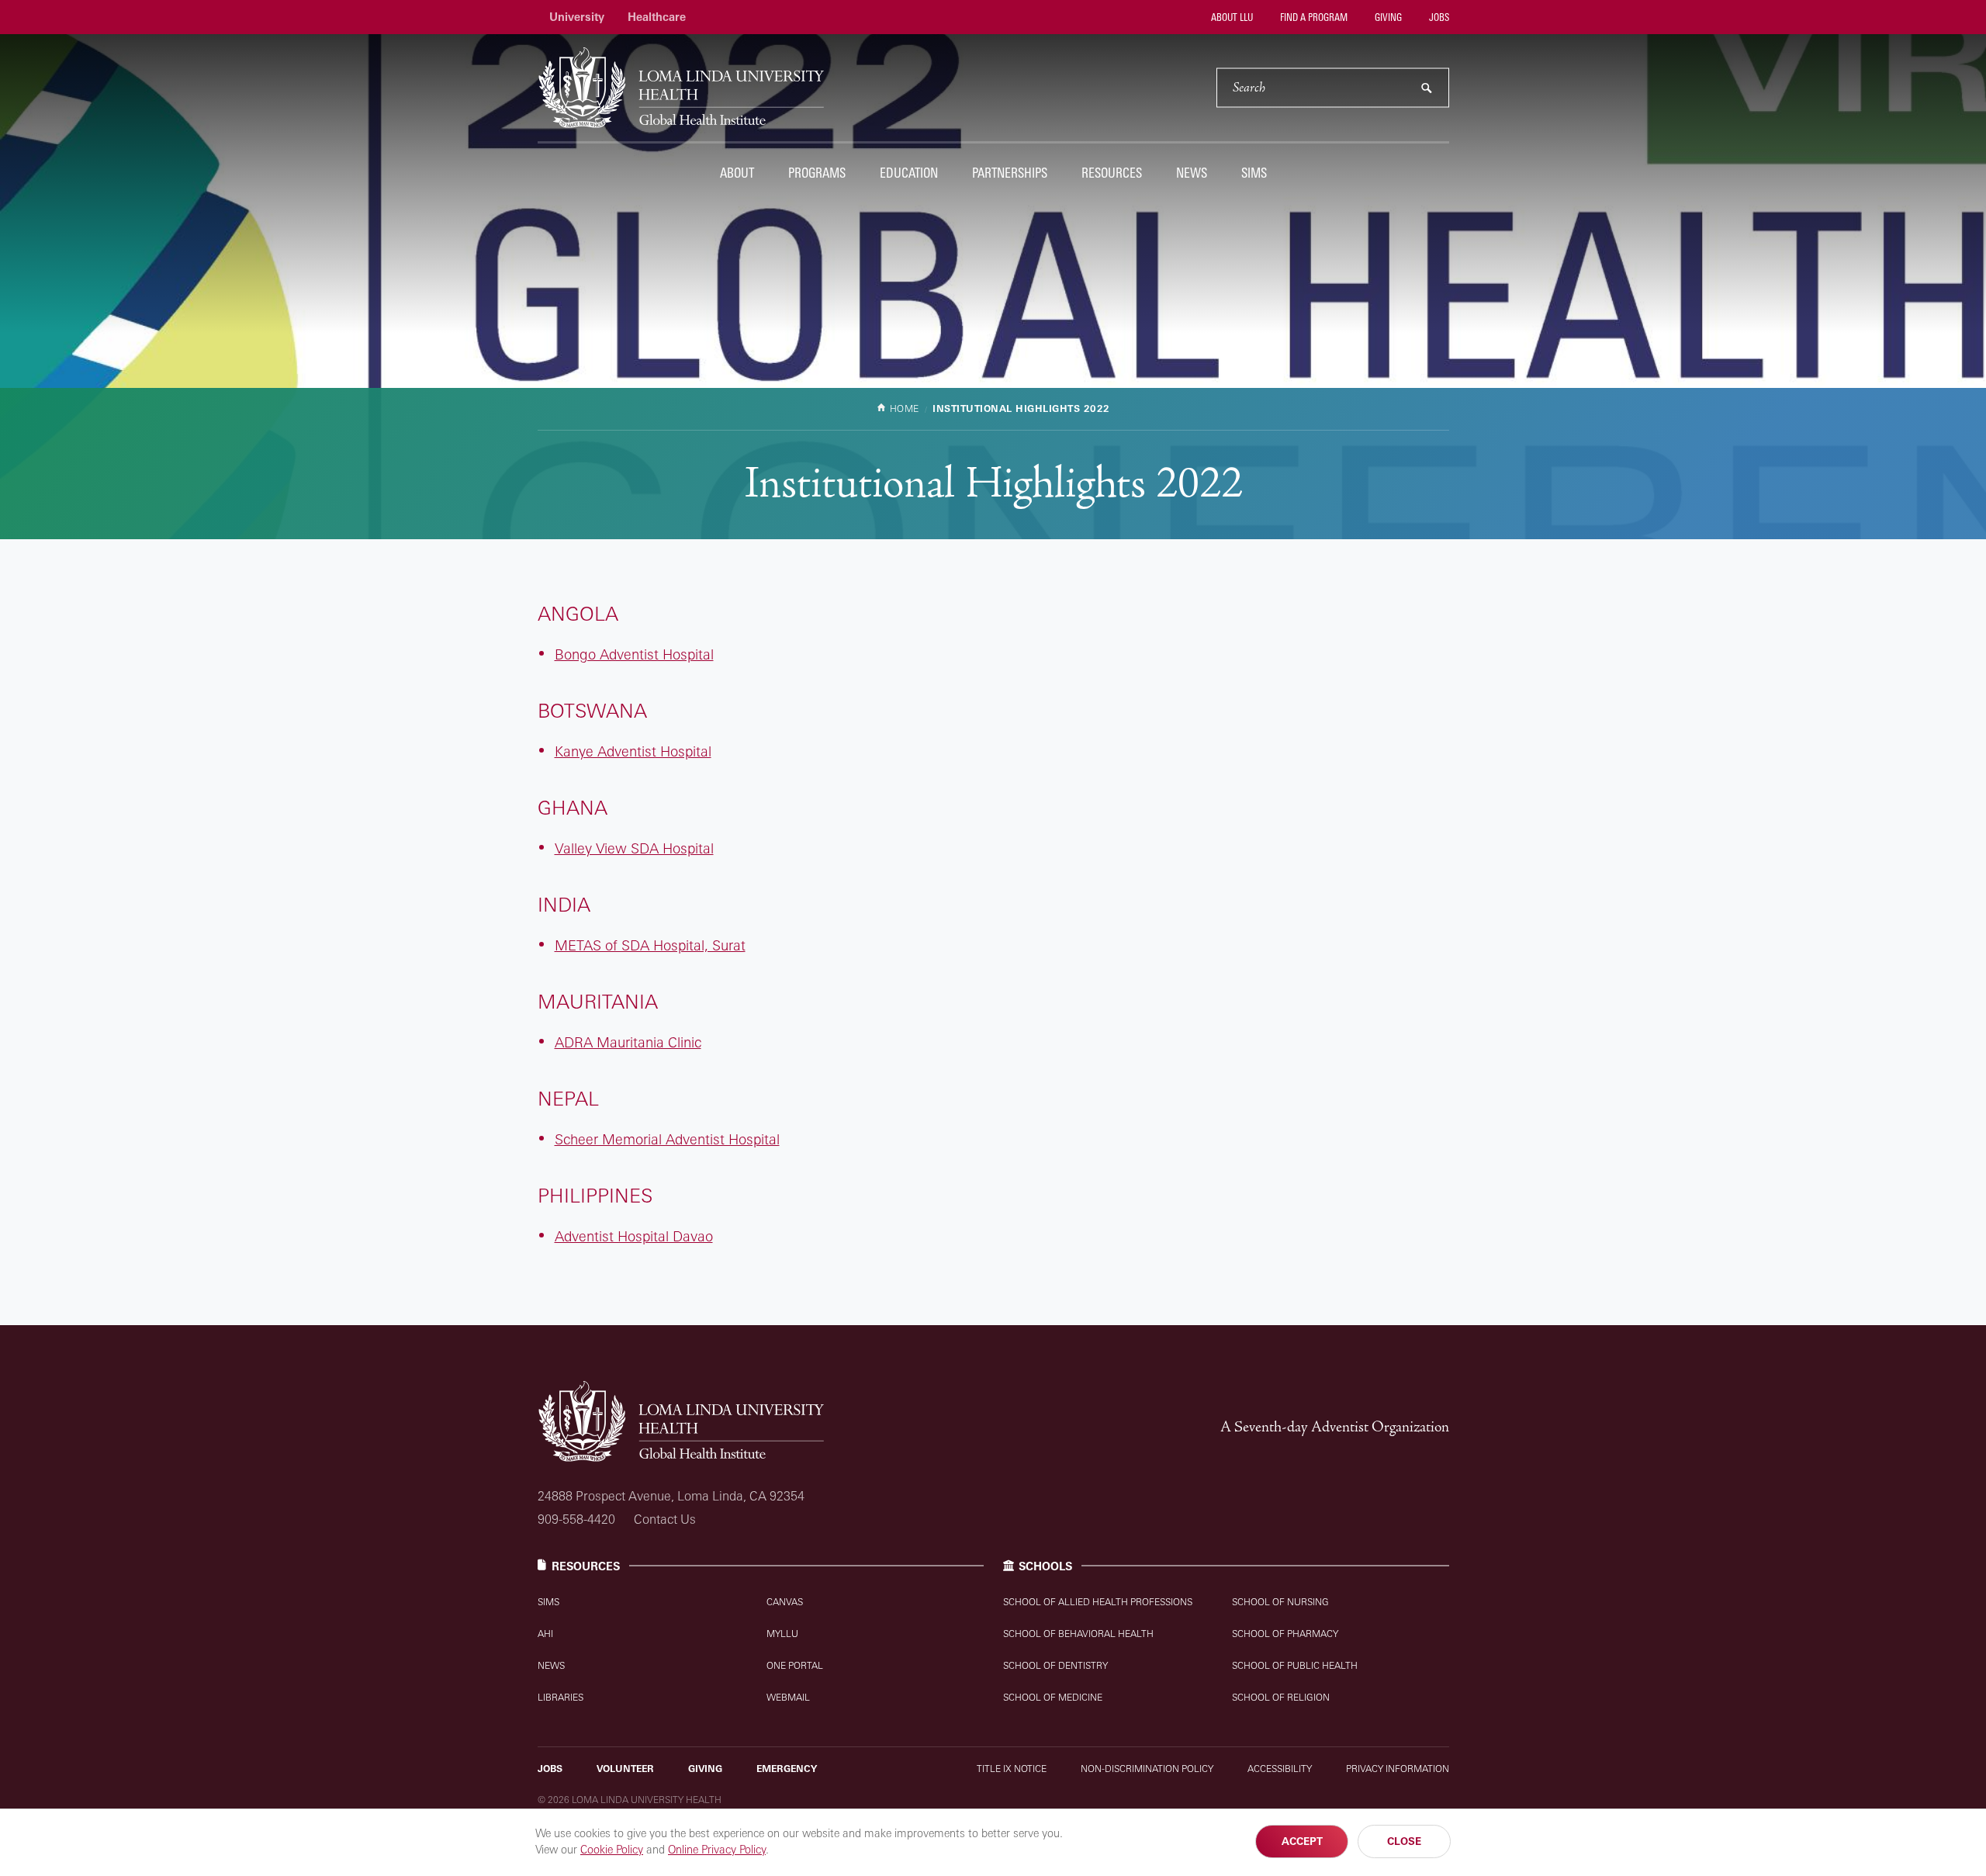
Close (1404, 1841)
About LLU (1231, 17)
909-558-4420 (576, 1519)
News (1192, 173)
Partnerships (1010, 173)
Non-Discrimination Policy (1147, 1769)
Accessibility (1280, 1769)
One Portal (795, 1665)
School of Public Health (1295, 1665)
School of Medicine (1053, 1697)
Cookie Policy (612, 1849)
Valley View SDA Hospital (634, 848)
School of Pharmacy (1285, 1634)
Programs (817, 173)
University (577, 17)
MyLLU (782, 1634)
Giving (1387, 17)
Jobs (1438, 17)
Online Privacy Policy (717, 1849)
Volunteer (625, 1769)
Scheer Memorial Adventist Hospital (667, 1139)
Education (909, 173)
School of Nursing (1280, 1602)
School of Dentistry (1055, 1665)
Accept (1302, 1841)
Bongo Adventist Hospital (634, 654)
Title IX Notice (1012, 1769)
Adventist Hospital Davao (634, 1236)
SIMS (1254, 173)
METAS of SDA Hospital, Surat (650, 945)
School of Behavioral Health (1078, 1634)
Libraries (561, 1697)
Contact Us (665, 1519)
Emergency (787, 1769)
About (737, 173)
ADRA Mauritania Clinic (628, 1042)
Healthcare (657, 17)
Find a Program (1313, 17)
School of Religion (1281, 1697)
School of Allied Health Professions (1098, 1602)
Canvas (785, 1602)
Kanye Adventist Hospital (633, 751)
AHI (545, 1634)
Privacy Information (1398, 1769)
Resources (1112, 173)
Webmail (788, 1697)
